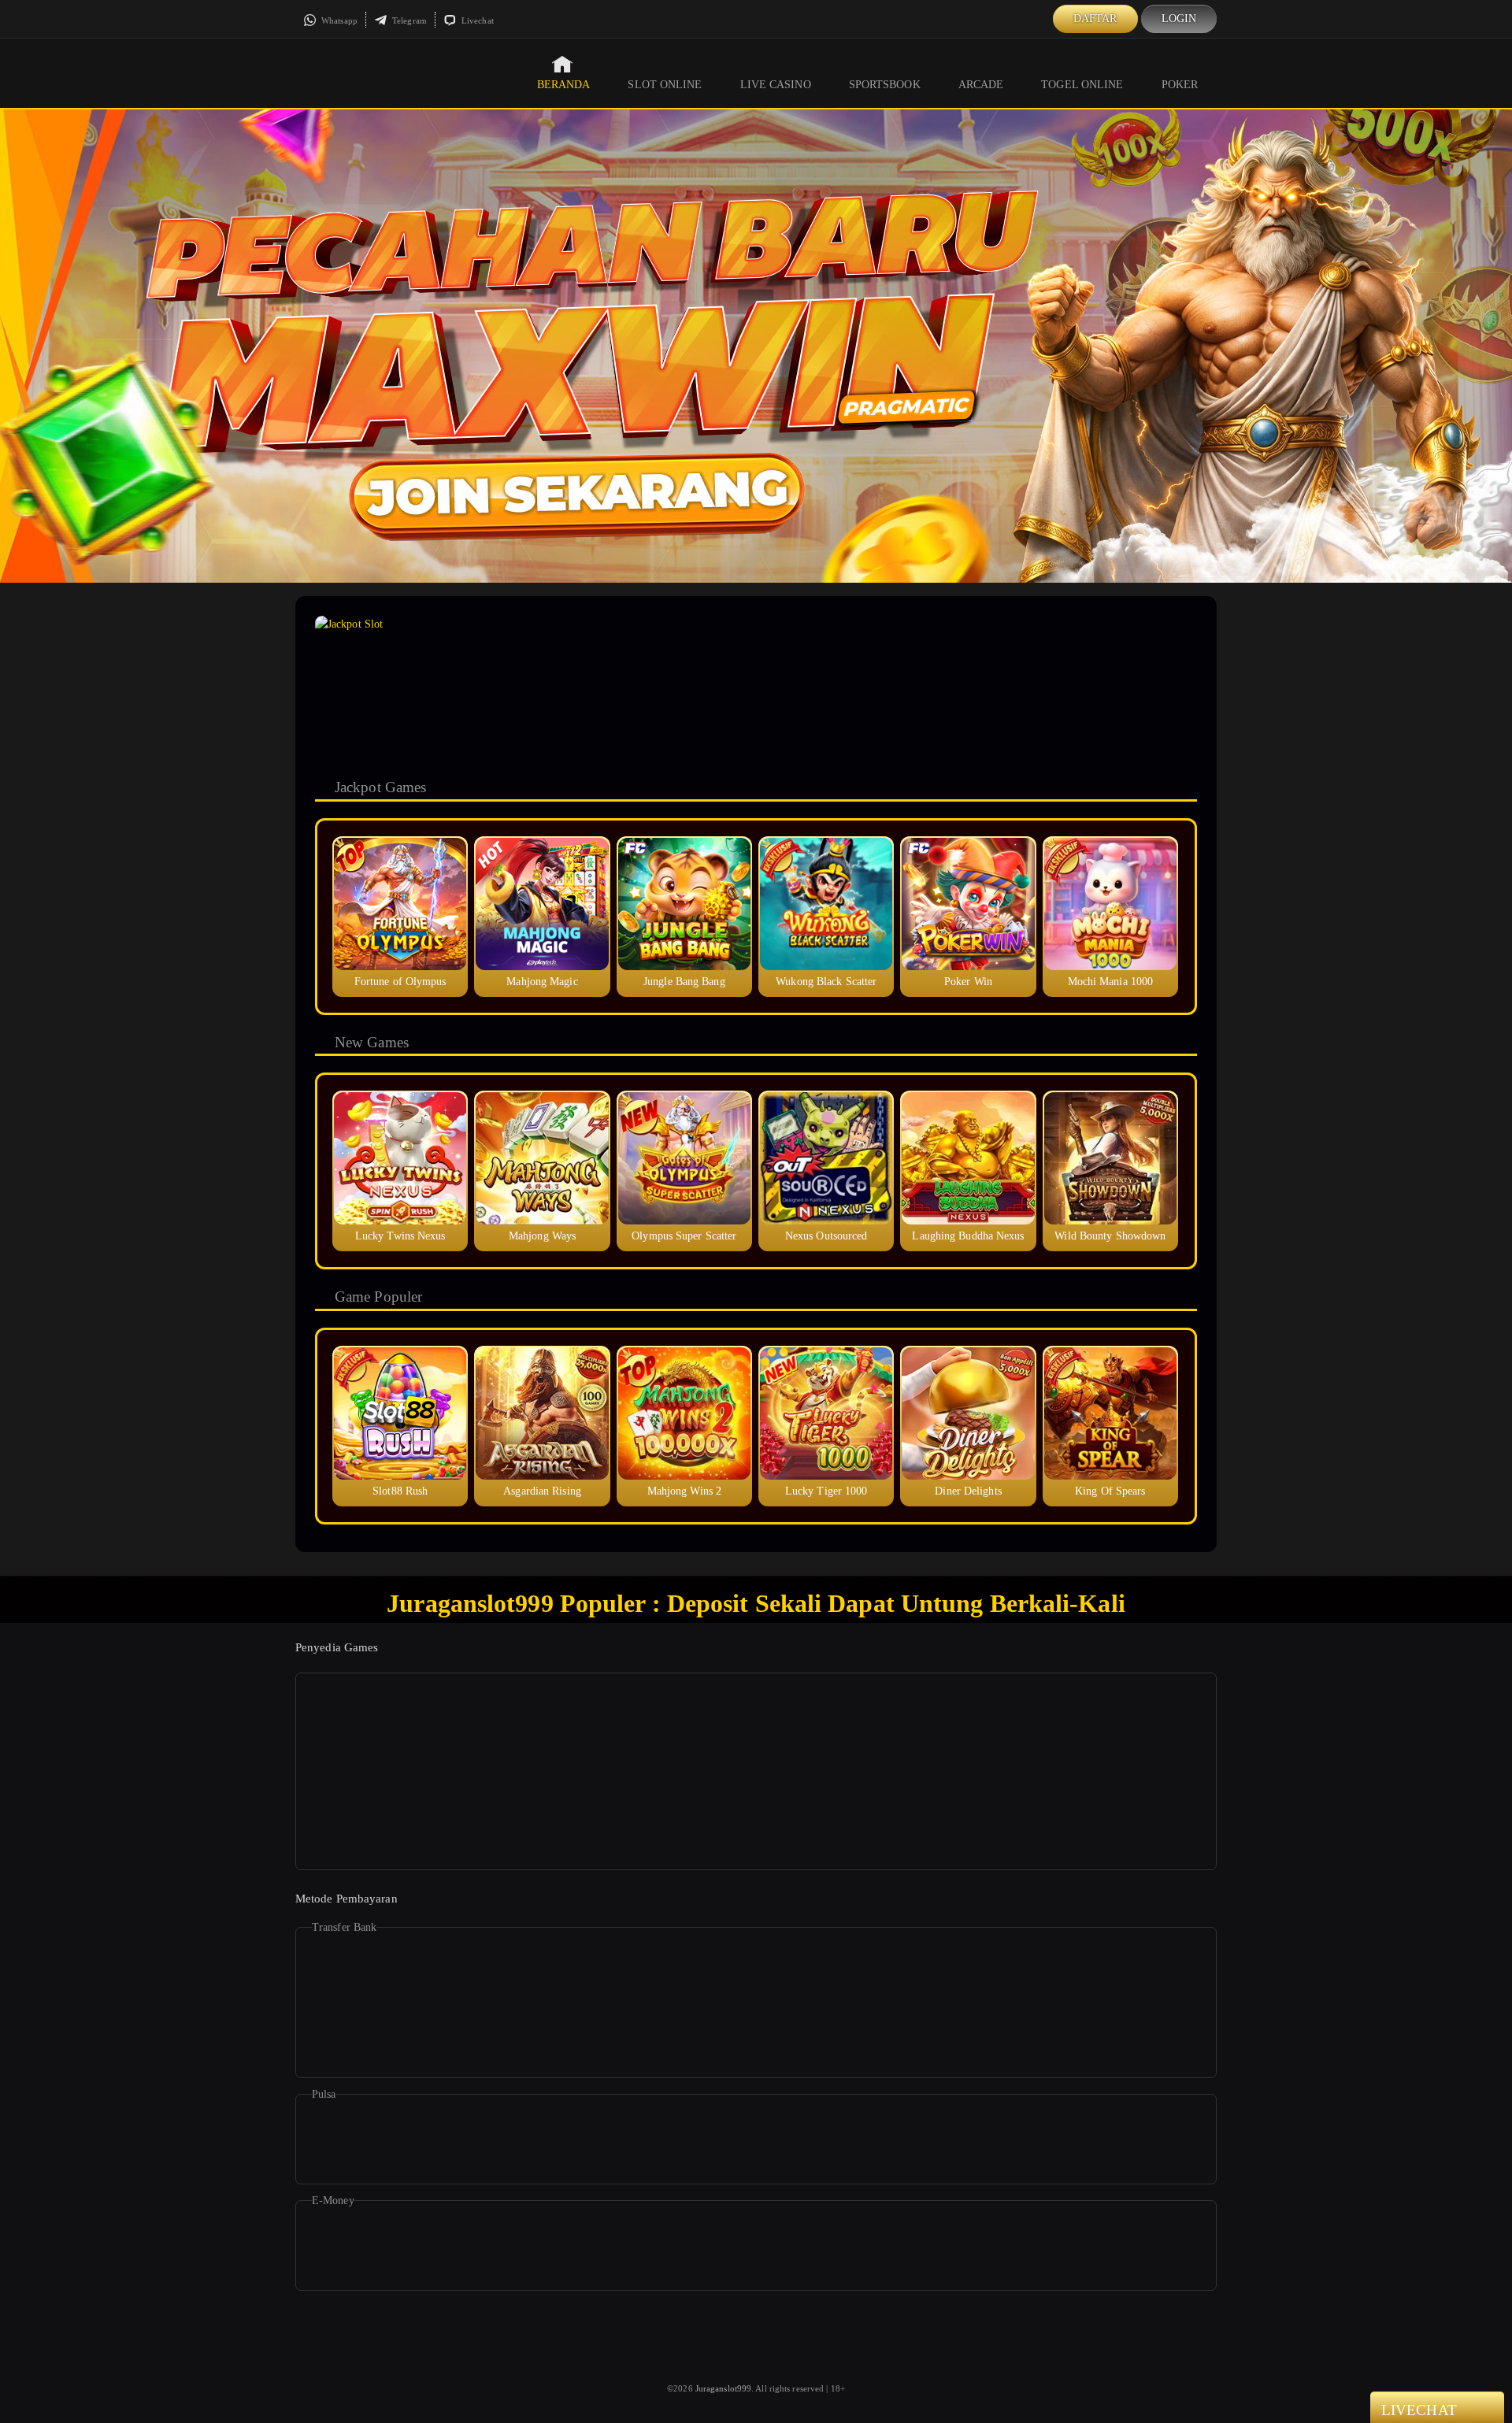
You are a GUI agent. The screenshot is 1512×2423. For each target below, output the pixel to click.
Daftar (1095, 19)
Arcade (981, 85)
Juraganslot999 (723, 2388)
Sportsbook (885, 85)
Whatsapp (338, 20)
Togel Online (1082, 85)
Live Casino (776, 85)
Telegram (408, 20)
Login (1179, 19)
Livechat (476, 20)
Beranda (564, 85)
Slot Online (665, 85)
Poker (1180, 85)
